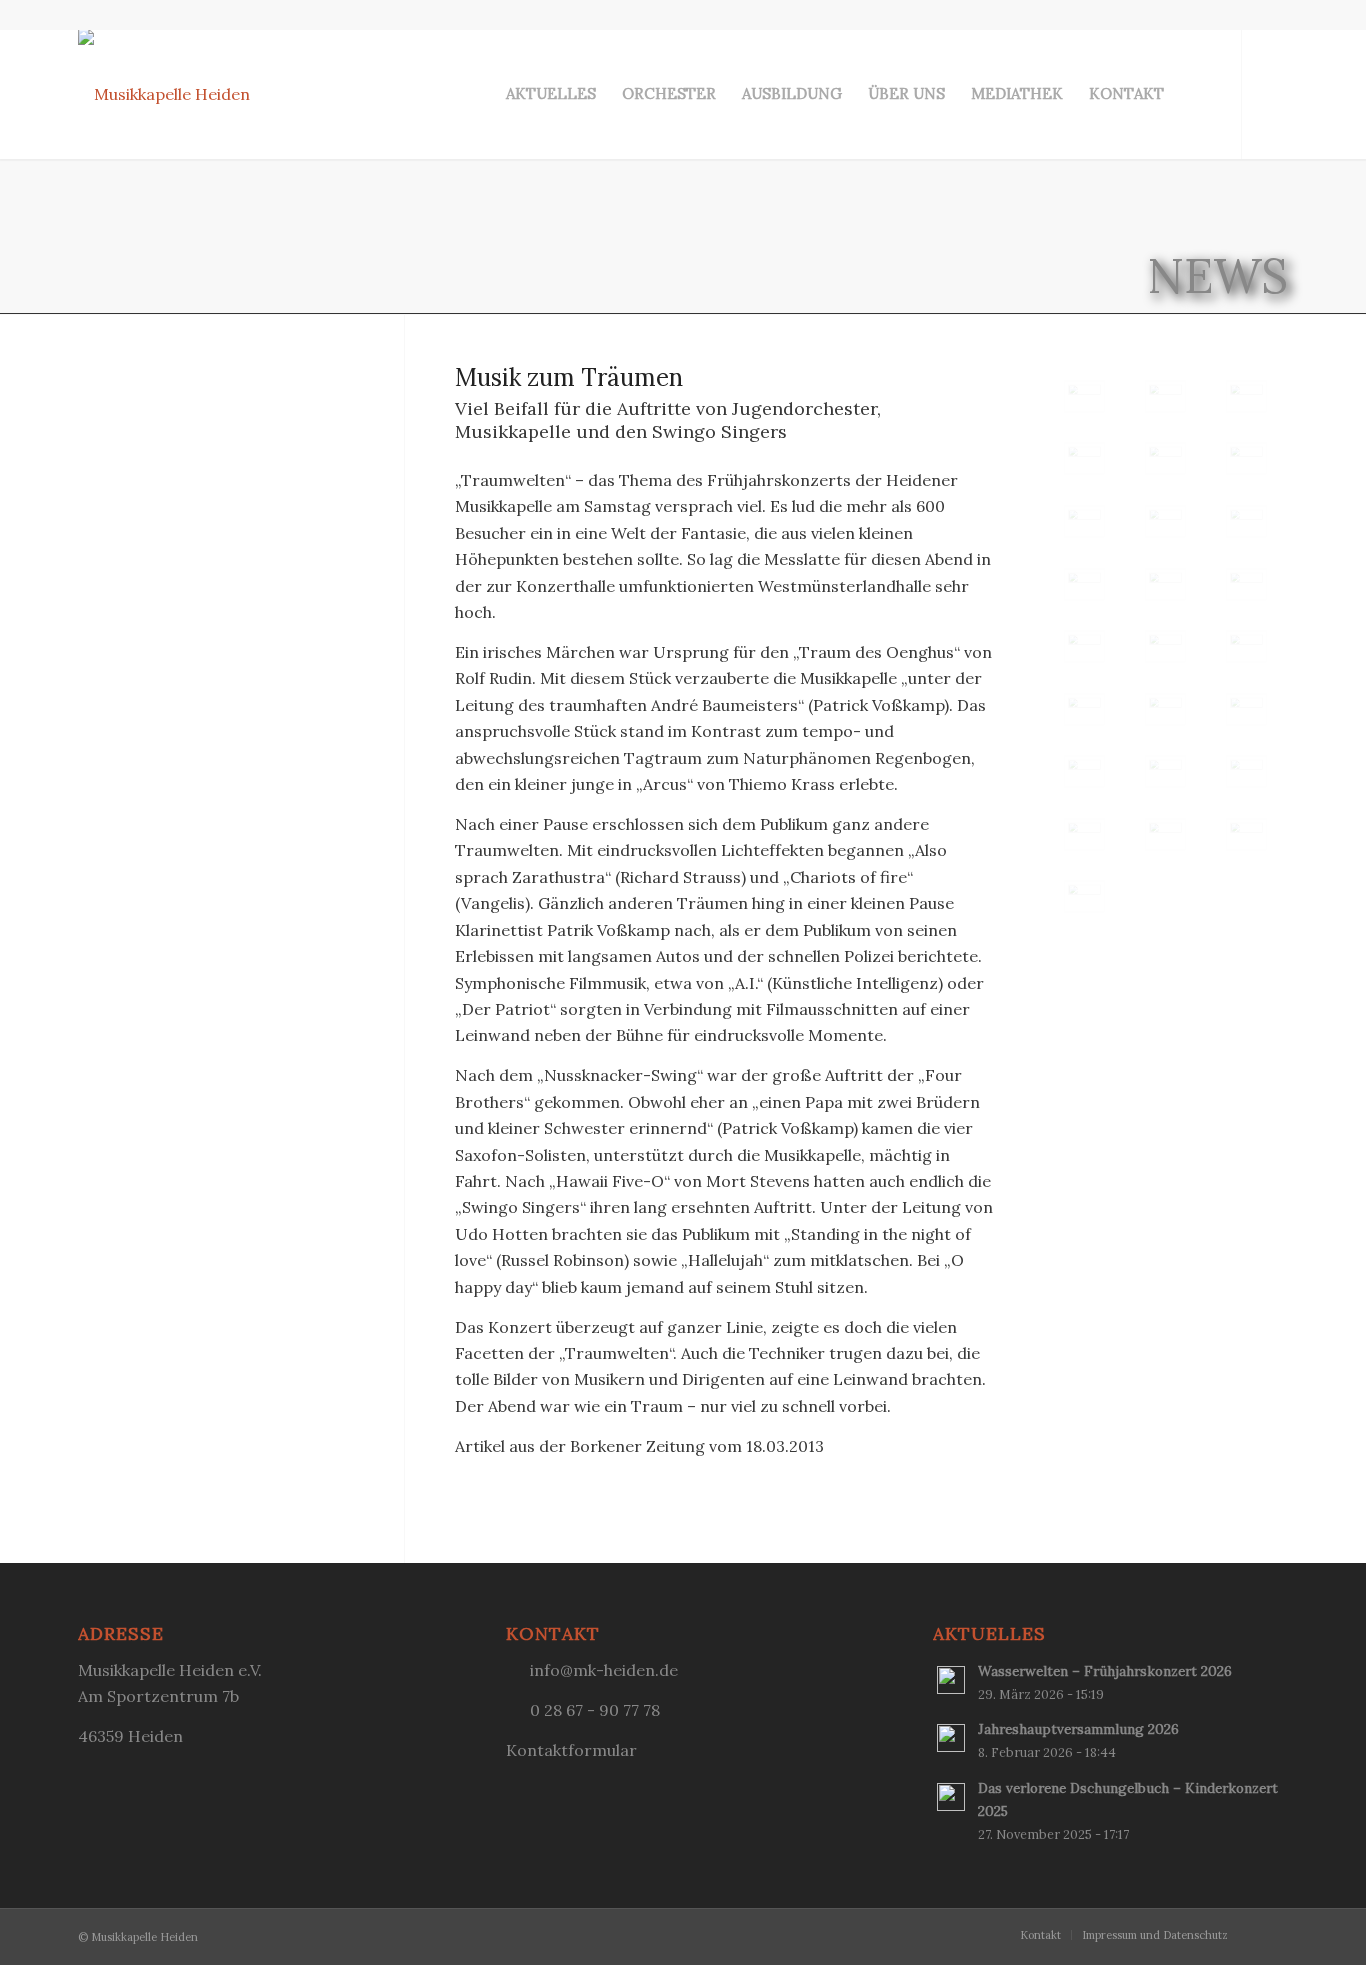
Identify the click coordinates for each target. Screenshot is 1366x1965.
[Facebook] (1273, 93)
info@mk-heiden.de (604, 1670)
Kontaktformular (571, 1750)
